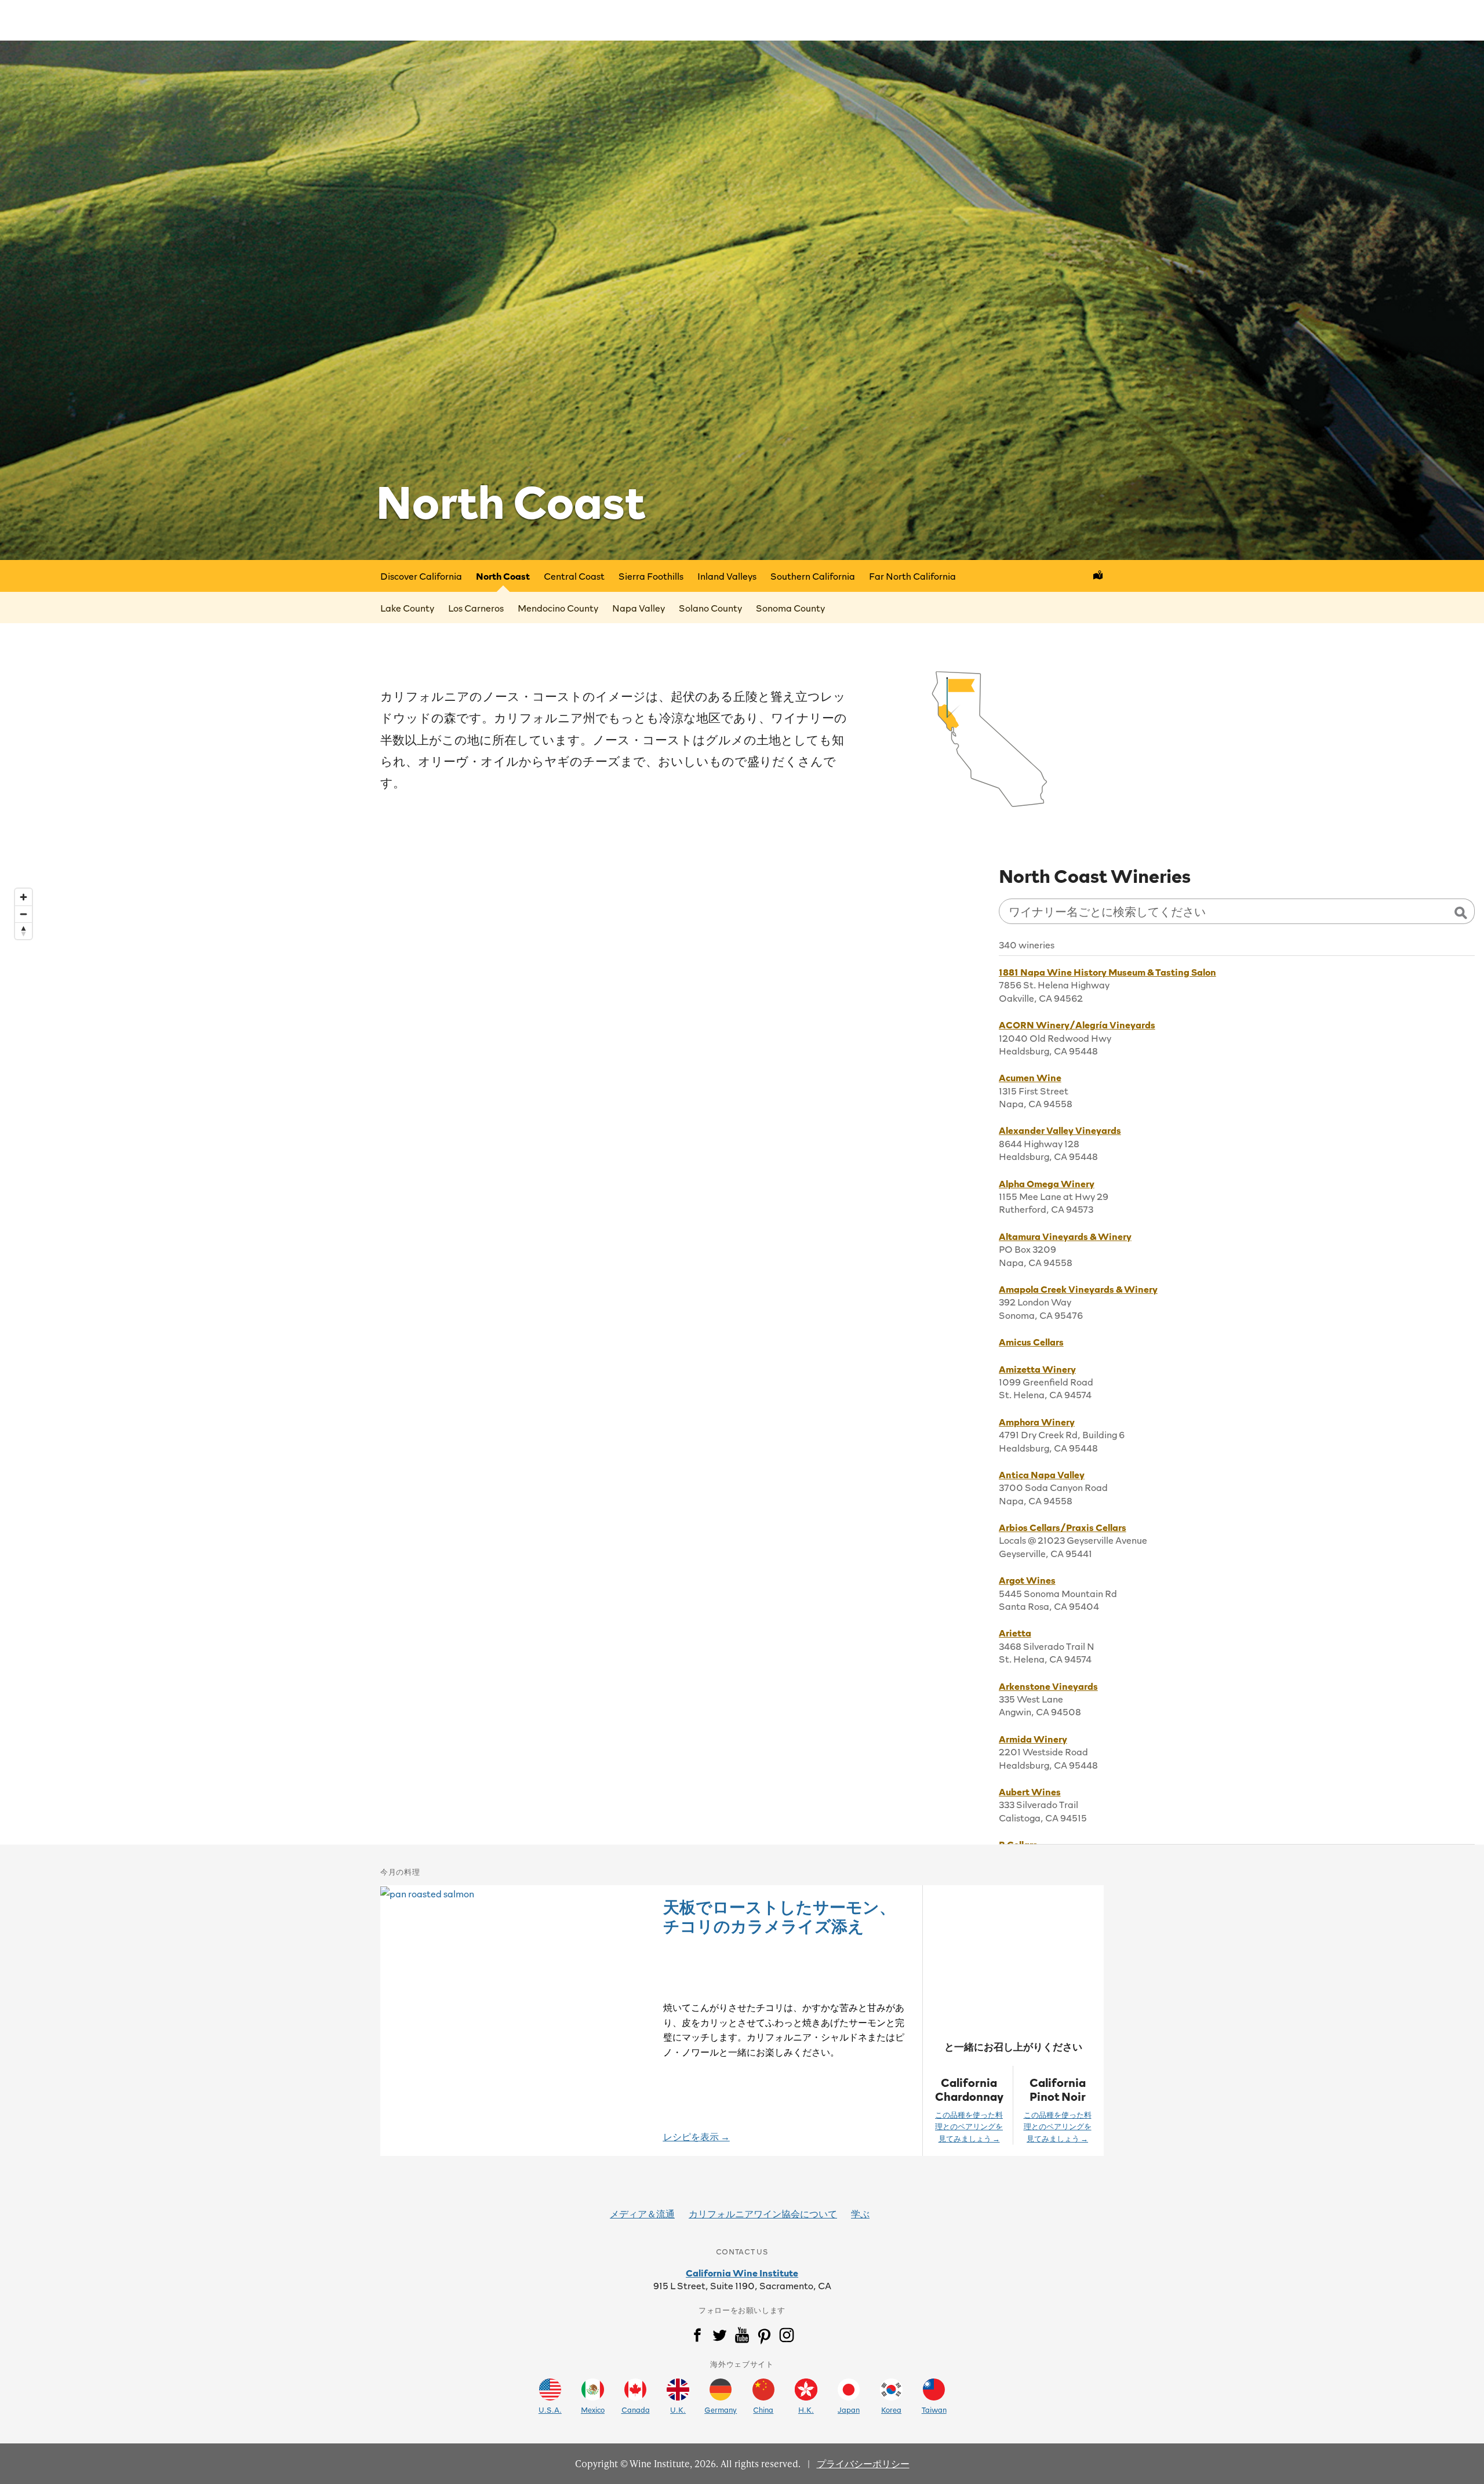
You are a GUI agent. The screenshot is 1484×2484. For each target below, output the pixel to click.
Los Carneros (476, 608)
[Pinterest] (764, 2337)
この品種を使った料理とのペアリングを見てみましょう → (969, 2127)
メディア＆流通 (642, 2213)
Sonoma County (790, 608)
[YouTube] (742, 2337)
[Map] (495, 1350)
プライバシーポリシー (863, 2463)
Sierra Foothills (651, 576)
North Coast (503, 576)
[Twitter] (719, 2337)
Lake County (407, 608)
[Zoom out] (23, 914)
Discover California (421, 576)
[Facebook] (697, 2337)
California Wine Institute (742, 2272)
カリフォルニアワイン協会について (763, 2213)
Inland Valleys (727, 576)
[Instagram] (787, 2337)
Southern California (813, 576)
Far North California (912, 576)
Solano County (710, 608)
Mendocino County (558, 608)
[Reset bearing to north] (23, 931)
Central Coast (574, 576)
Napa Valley (639, 608)
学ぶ (860, 2213)
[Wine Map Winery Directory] (1098, 576)
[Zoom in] (23, 897)
